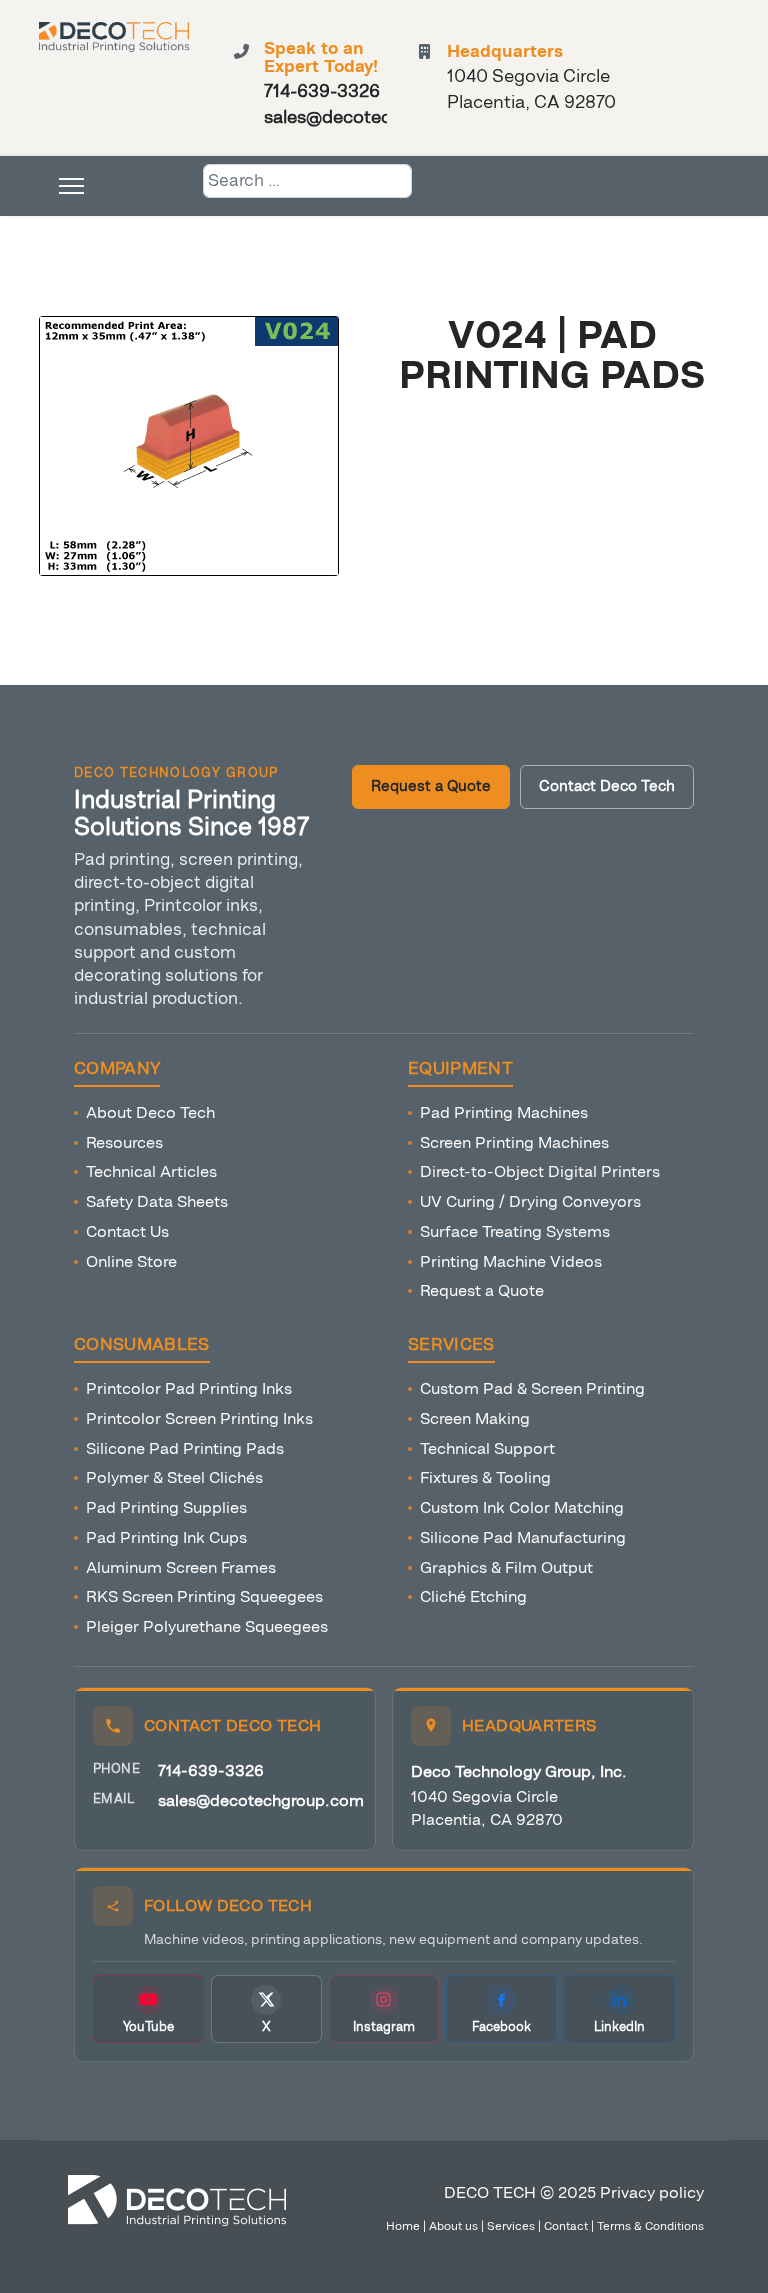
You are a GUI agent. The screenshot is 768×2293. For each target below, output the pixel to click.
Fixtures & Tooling (485, 1477)
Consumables (142, 1345)
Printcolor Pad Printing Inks (189, 1388)
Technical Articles (151, 1171)
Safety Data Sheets (157, 1201)
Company (117, 1069)
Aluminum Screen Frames (181, 1567)
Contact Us (127, 1231)
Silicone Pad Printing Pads (185, 1448)
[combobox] (307, 181)
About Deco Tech (150, 1112)
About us (453, 2226)
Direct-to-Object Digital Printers (540, 1171)
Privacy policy (652, 2192)
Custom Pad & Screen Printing (532, 1388)
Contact (566, 2226)
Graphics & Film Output (506, 1567)
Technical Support (487, 1448)
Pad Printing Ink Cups (166, 1537)
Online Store (131, 1261)
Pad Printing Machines (504, 1112)
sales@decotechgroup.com (261, 1800)
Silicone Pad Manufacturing (523, 1537)
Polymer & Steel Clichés (174, 1477)
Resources (124, 1142)
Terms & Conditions (650, 2226)
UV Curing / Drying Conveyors (530, 1201)
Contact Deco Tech (607, 786)
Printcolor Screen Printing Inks (199, 1418)
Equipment (460, 1069)
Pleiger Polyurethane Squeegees (207, 1626)
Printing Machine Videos (511, 1261)
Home (403, 2226)
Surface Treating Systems (515, 1231)
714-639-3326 (211, 1770)
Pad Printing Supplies (166, 1507)
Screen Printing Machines (514, 1142)
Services (451, 1345)
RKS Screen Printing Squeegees (204, 1596)
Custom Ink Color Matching (522, 1507)
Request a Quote (431, 786)
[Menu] (71, 186)
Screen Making (475, 1418)
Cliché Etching (473, 1596)
